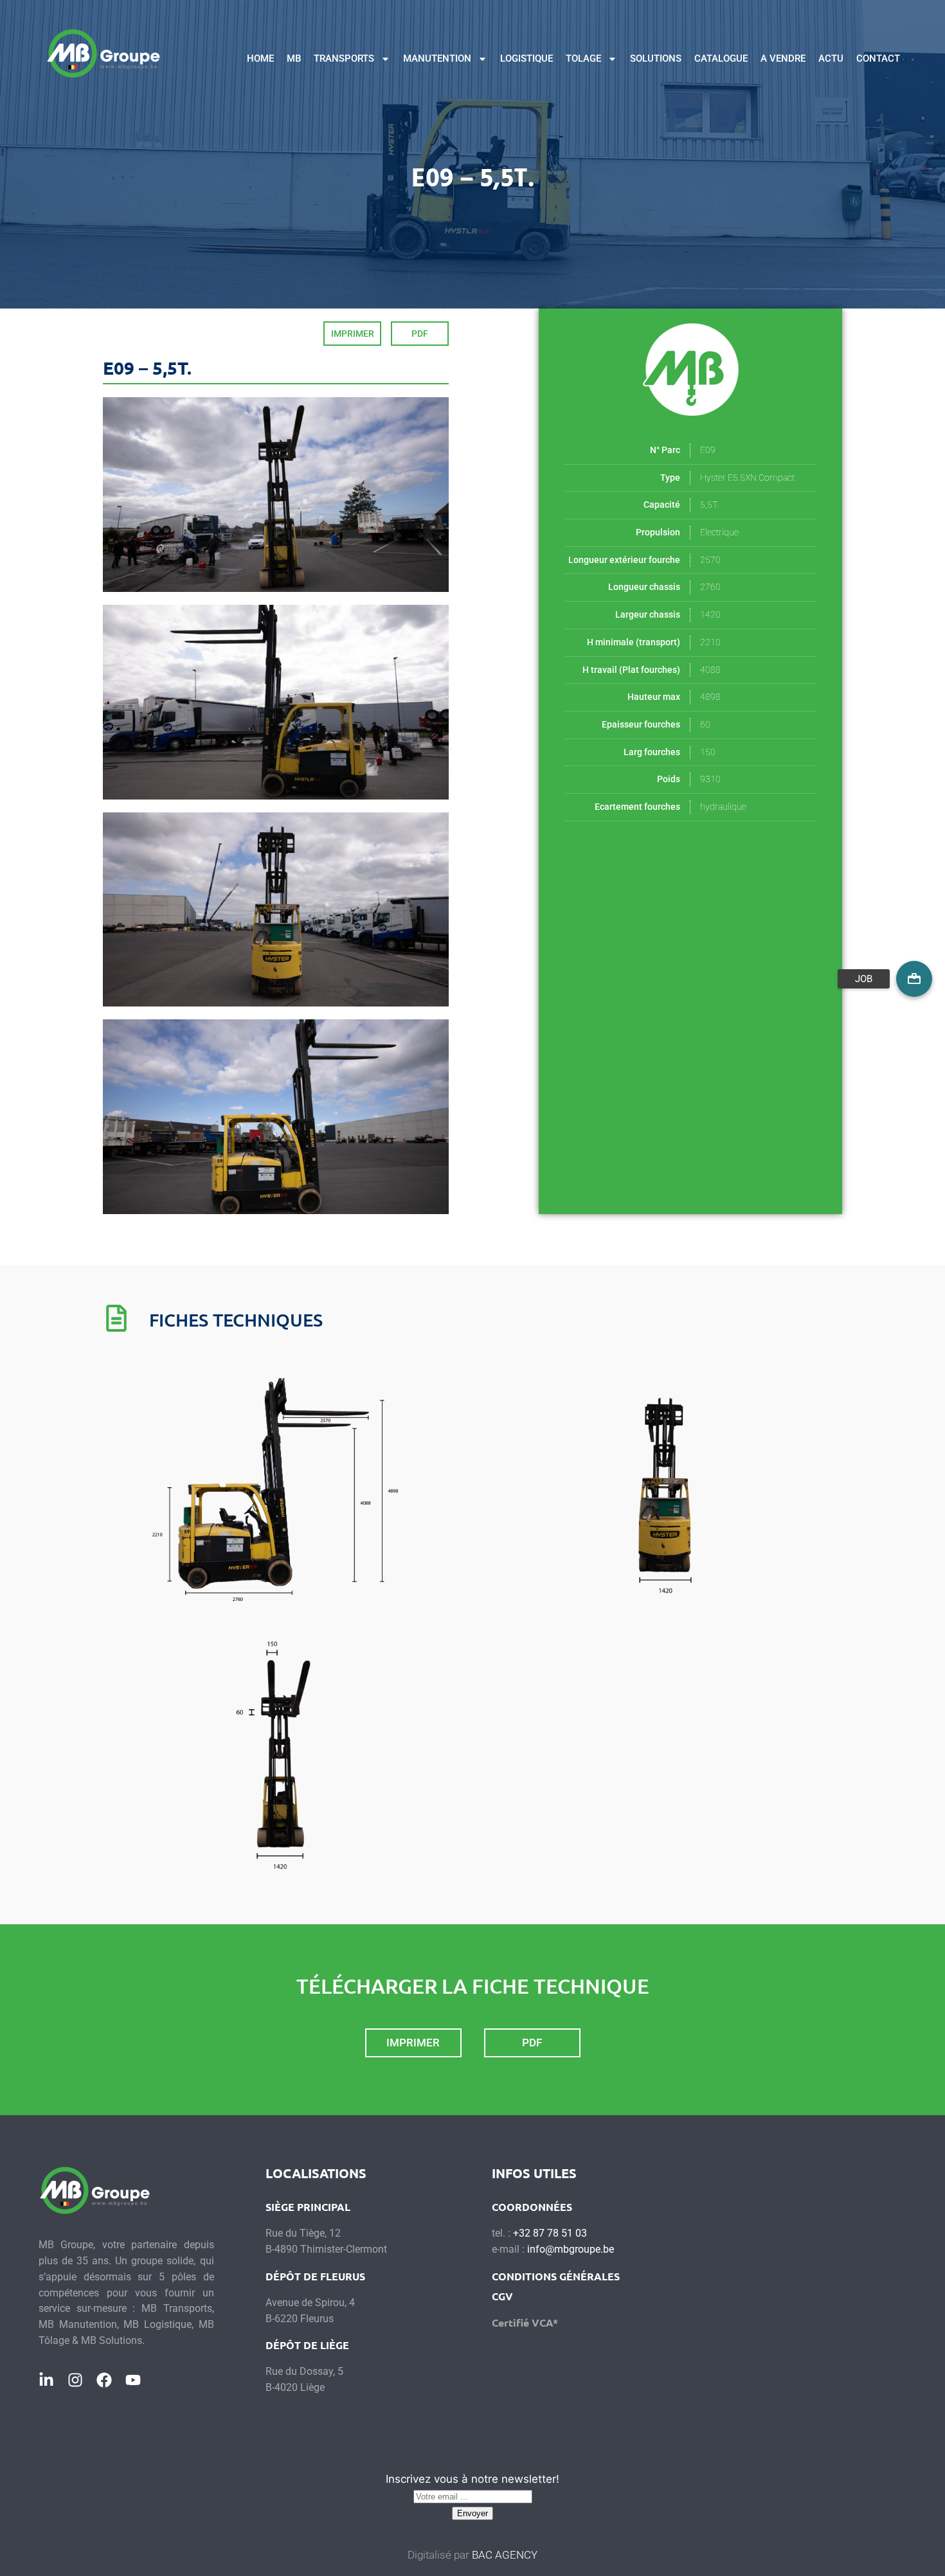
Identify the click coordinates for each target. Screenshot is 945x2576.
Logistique (526, 58)
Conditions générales (556, 2276)
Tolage (583, 58)
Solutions (656, 58)
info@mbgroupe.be (571, 2249)
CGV (502, 2296)
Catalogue (721, 58)
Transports (344, 58)
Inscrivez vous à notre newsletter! (473, 2479)
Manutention (437, 58)
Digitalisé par (440, 2555)
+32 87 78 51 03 (550, 2233)
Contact (878, 58)
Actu (831, 58)
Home (260, 58)
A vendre (783, 58)
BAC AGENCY (505, 2555)
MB (294, 58)
